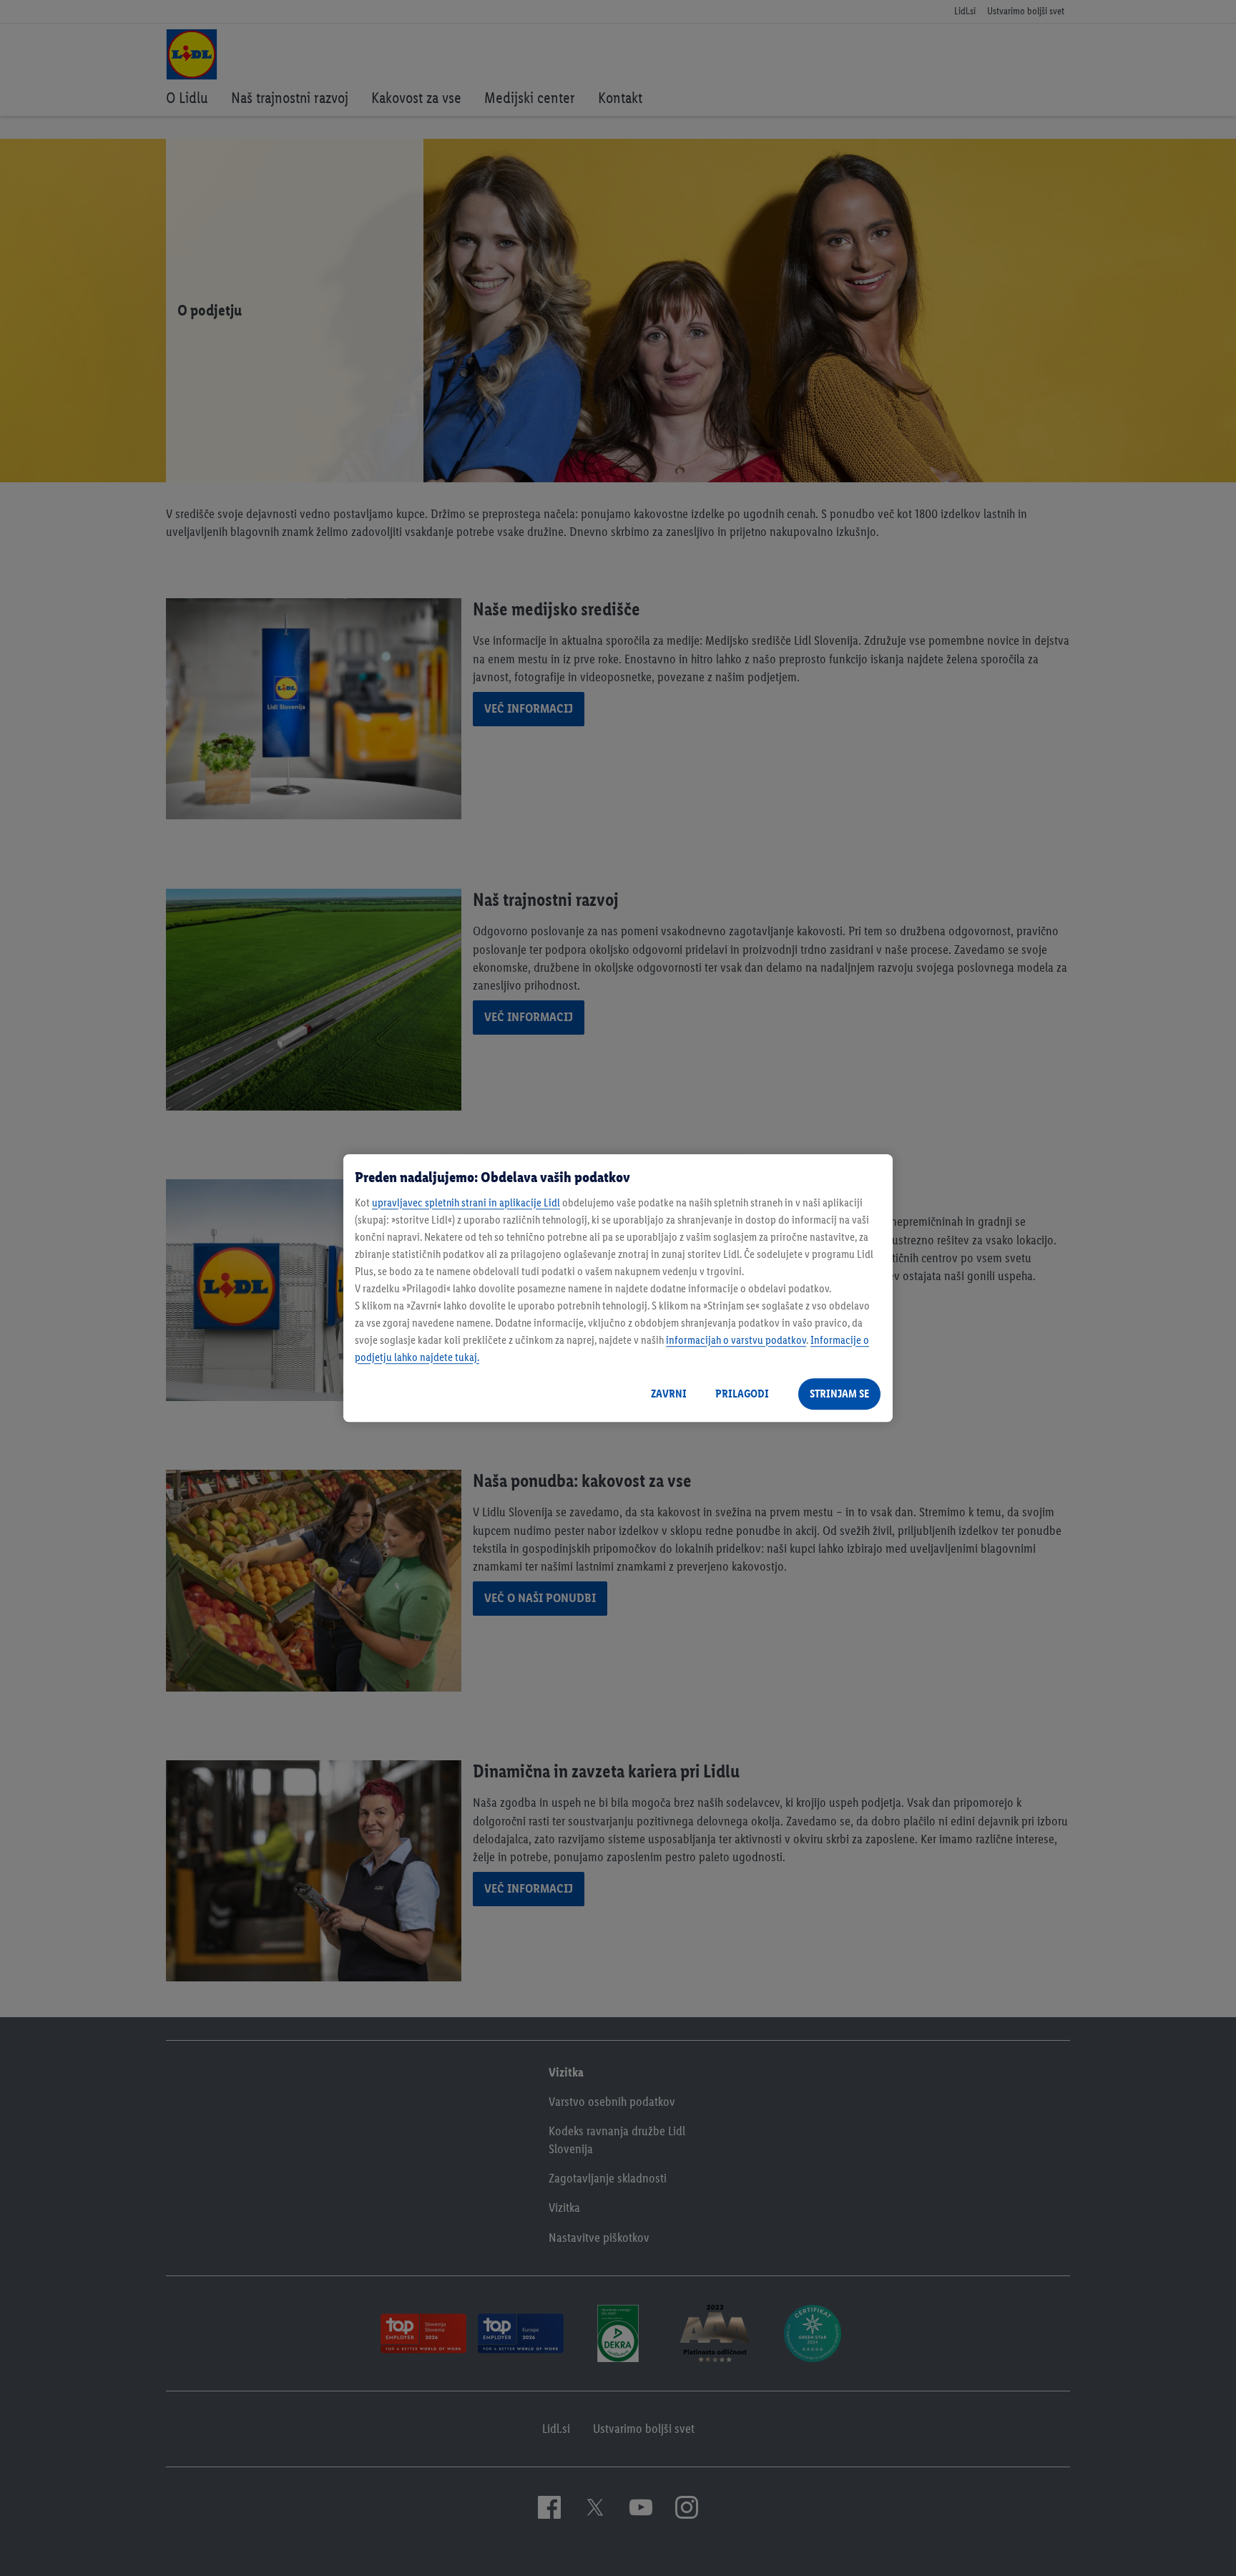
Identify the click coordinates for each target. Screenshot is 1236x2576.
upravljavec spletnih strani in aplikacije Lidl (466, 1202)
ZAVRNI (669, 1394)
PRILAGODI (742, 1394)
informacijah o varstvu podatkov (736, 1340)
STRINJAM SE (839, 1394)
